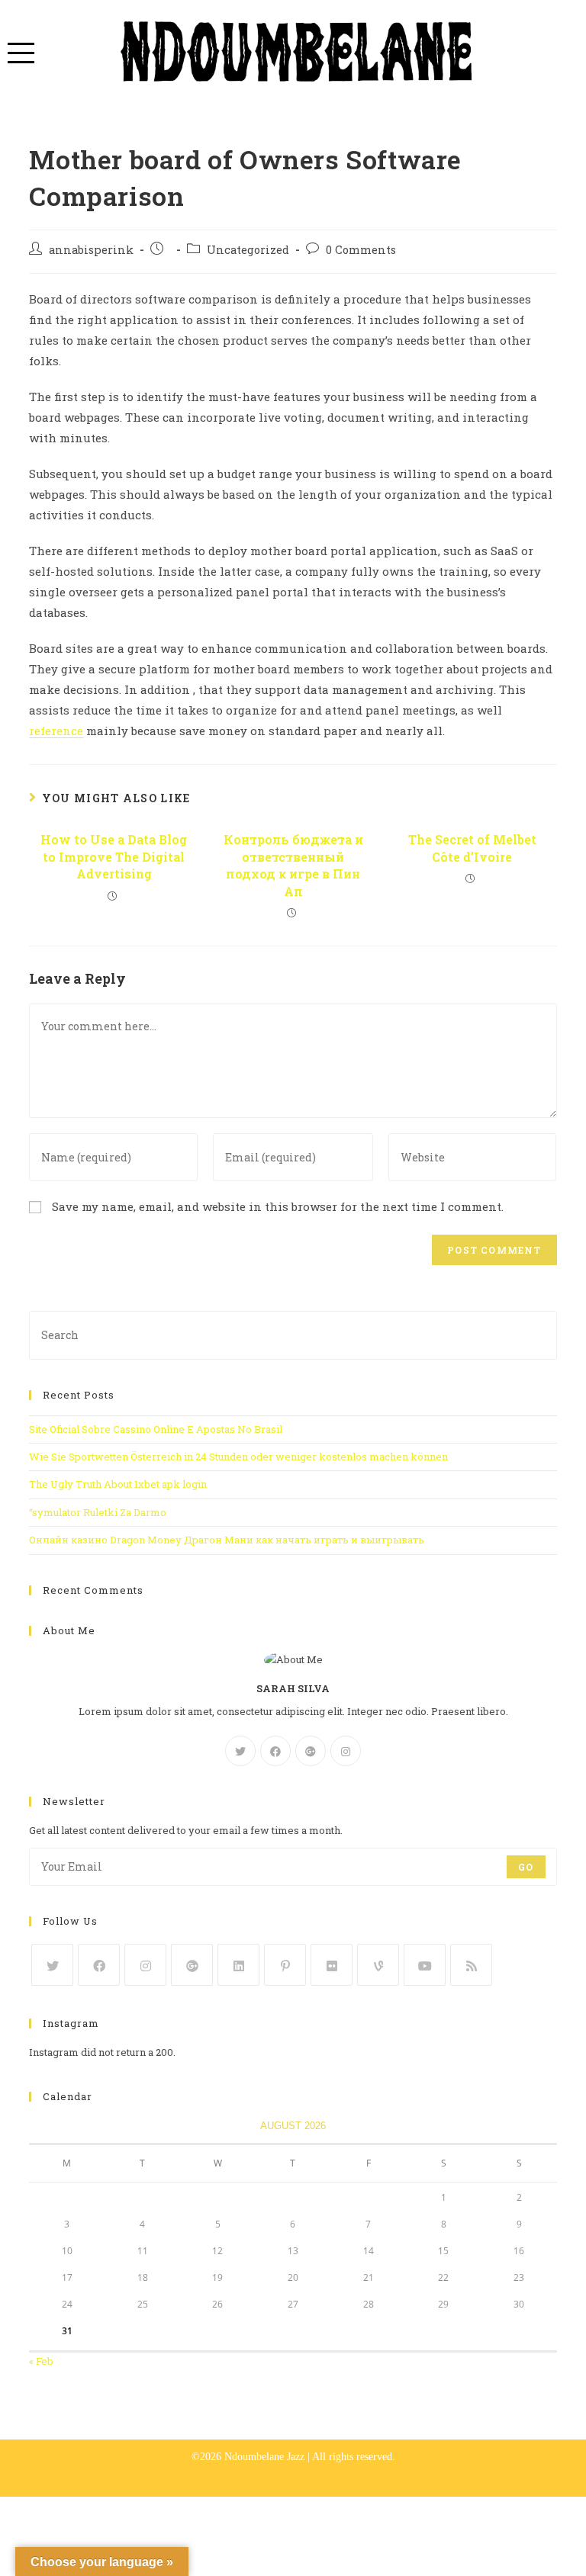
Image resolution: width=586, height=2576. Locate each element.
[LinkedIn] (238, 1965)
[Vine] (378, 1965)
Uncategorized (248, 250)
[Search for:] (293, 1334)
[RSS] (471, 1965)
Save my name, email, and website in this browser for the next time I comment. (278, 1206)
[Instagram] (346, 1751)
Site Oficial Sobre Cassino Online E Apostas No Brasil (156, 1429)
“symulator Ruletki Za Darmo (98, 1512)
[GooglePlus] (311, 1751)
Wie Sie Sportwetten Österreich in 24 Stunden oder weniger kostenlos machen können (238, 1457)
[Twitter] (240, 1751)
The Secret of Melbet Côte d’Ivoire (472, 848)
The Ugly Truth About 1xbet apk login (118, 1484)
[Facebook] (275, 1751)
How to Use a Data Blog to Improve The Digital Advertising (114, 856)
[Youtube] (425, 1965)
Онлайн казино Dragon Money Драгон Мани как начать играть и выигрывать (227, 1540)
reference (56, 731)
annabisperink (91, 250)
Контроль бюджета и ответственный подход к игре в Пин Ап (293, 865)
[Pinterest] (285, 1965)
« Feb (41, 2361)
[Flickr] (332, 1965)
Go (526, 1867)
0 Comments (361, 250)
